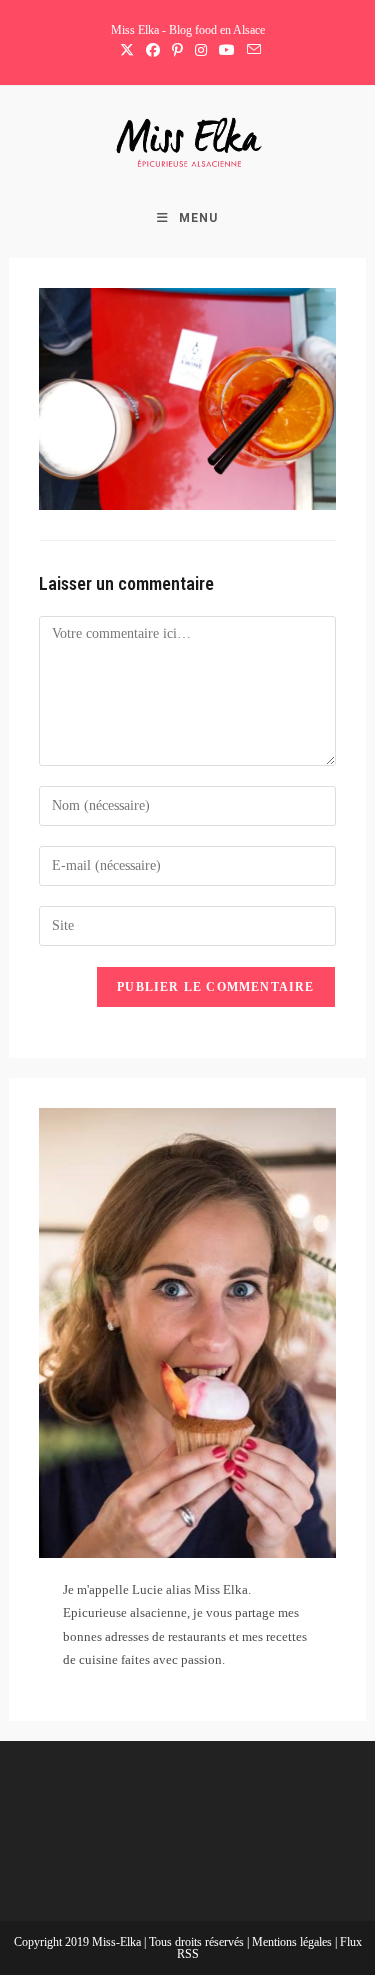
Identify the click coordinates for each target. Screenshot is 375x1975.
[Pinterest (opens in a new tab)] (177, 51)
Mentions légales (293, 1942)
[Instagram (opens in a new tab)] (201, 51)
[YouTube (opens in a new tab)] (227, 51)
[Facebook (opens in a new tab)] (153, 51)
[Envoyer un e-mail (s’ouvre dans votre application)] (251, 51)
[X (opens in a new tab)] (127, 51)
